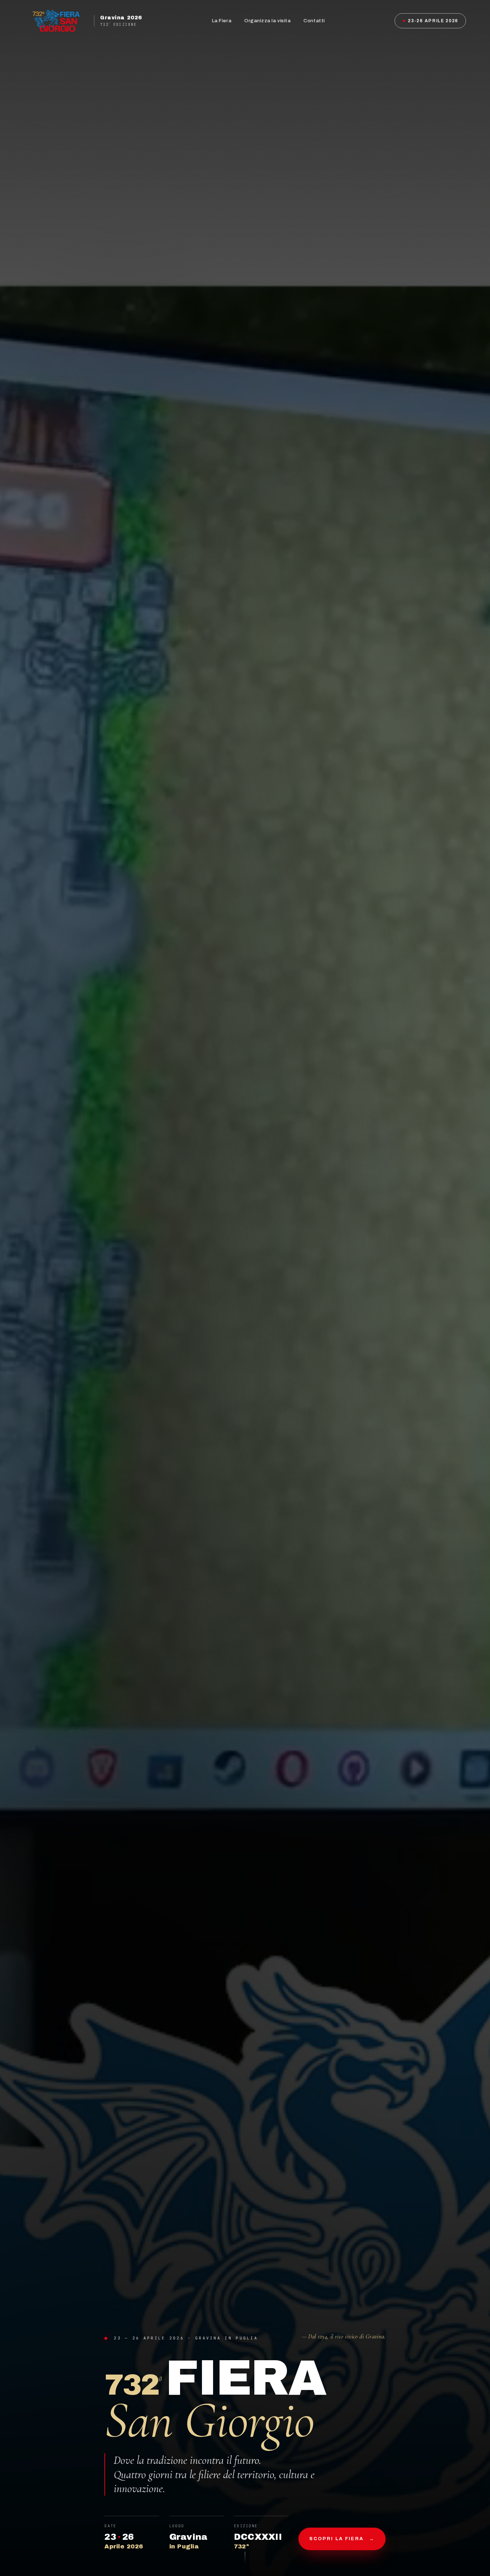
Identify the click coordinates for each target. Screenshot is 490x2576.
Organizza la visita (267, 21)
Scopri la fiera (342, 2539)
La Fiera (222, 21)
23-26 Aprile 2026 (433, 21)
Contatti (314, 21)
